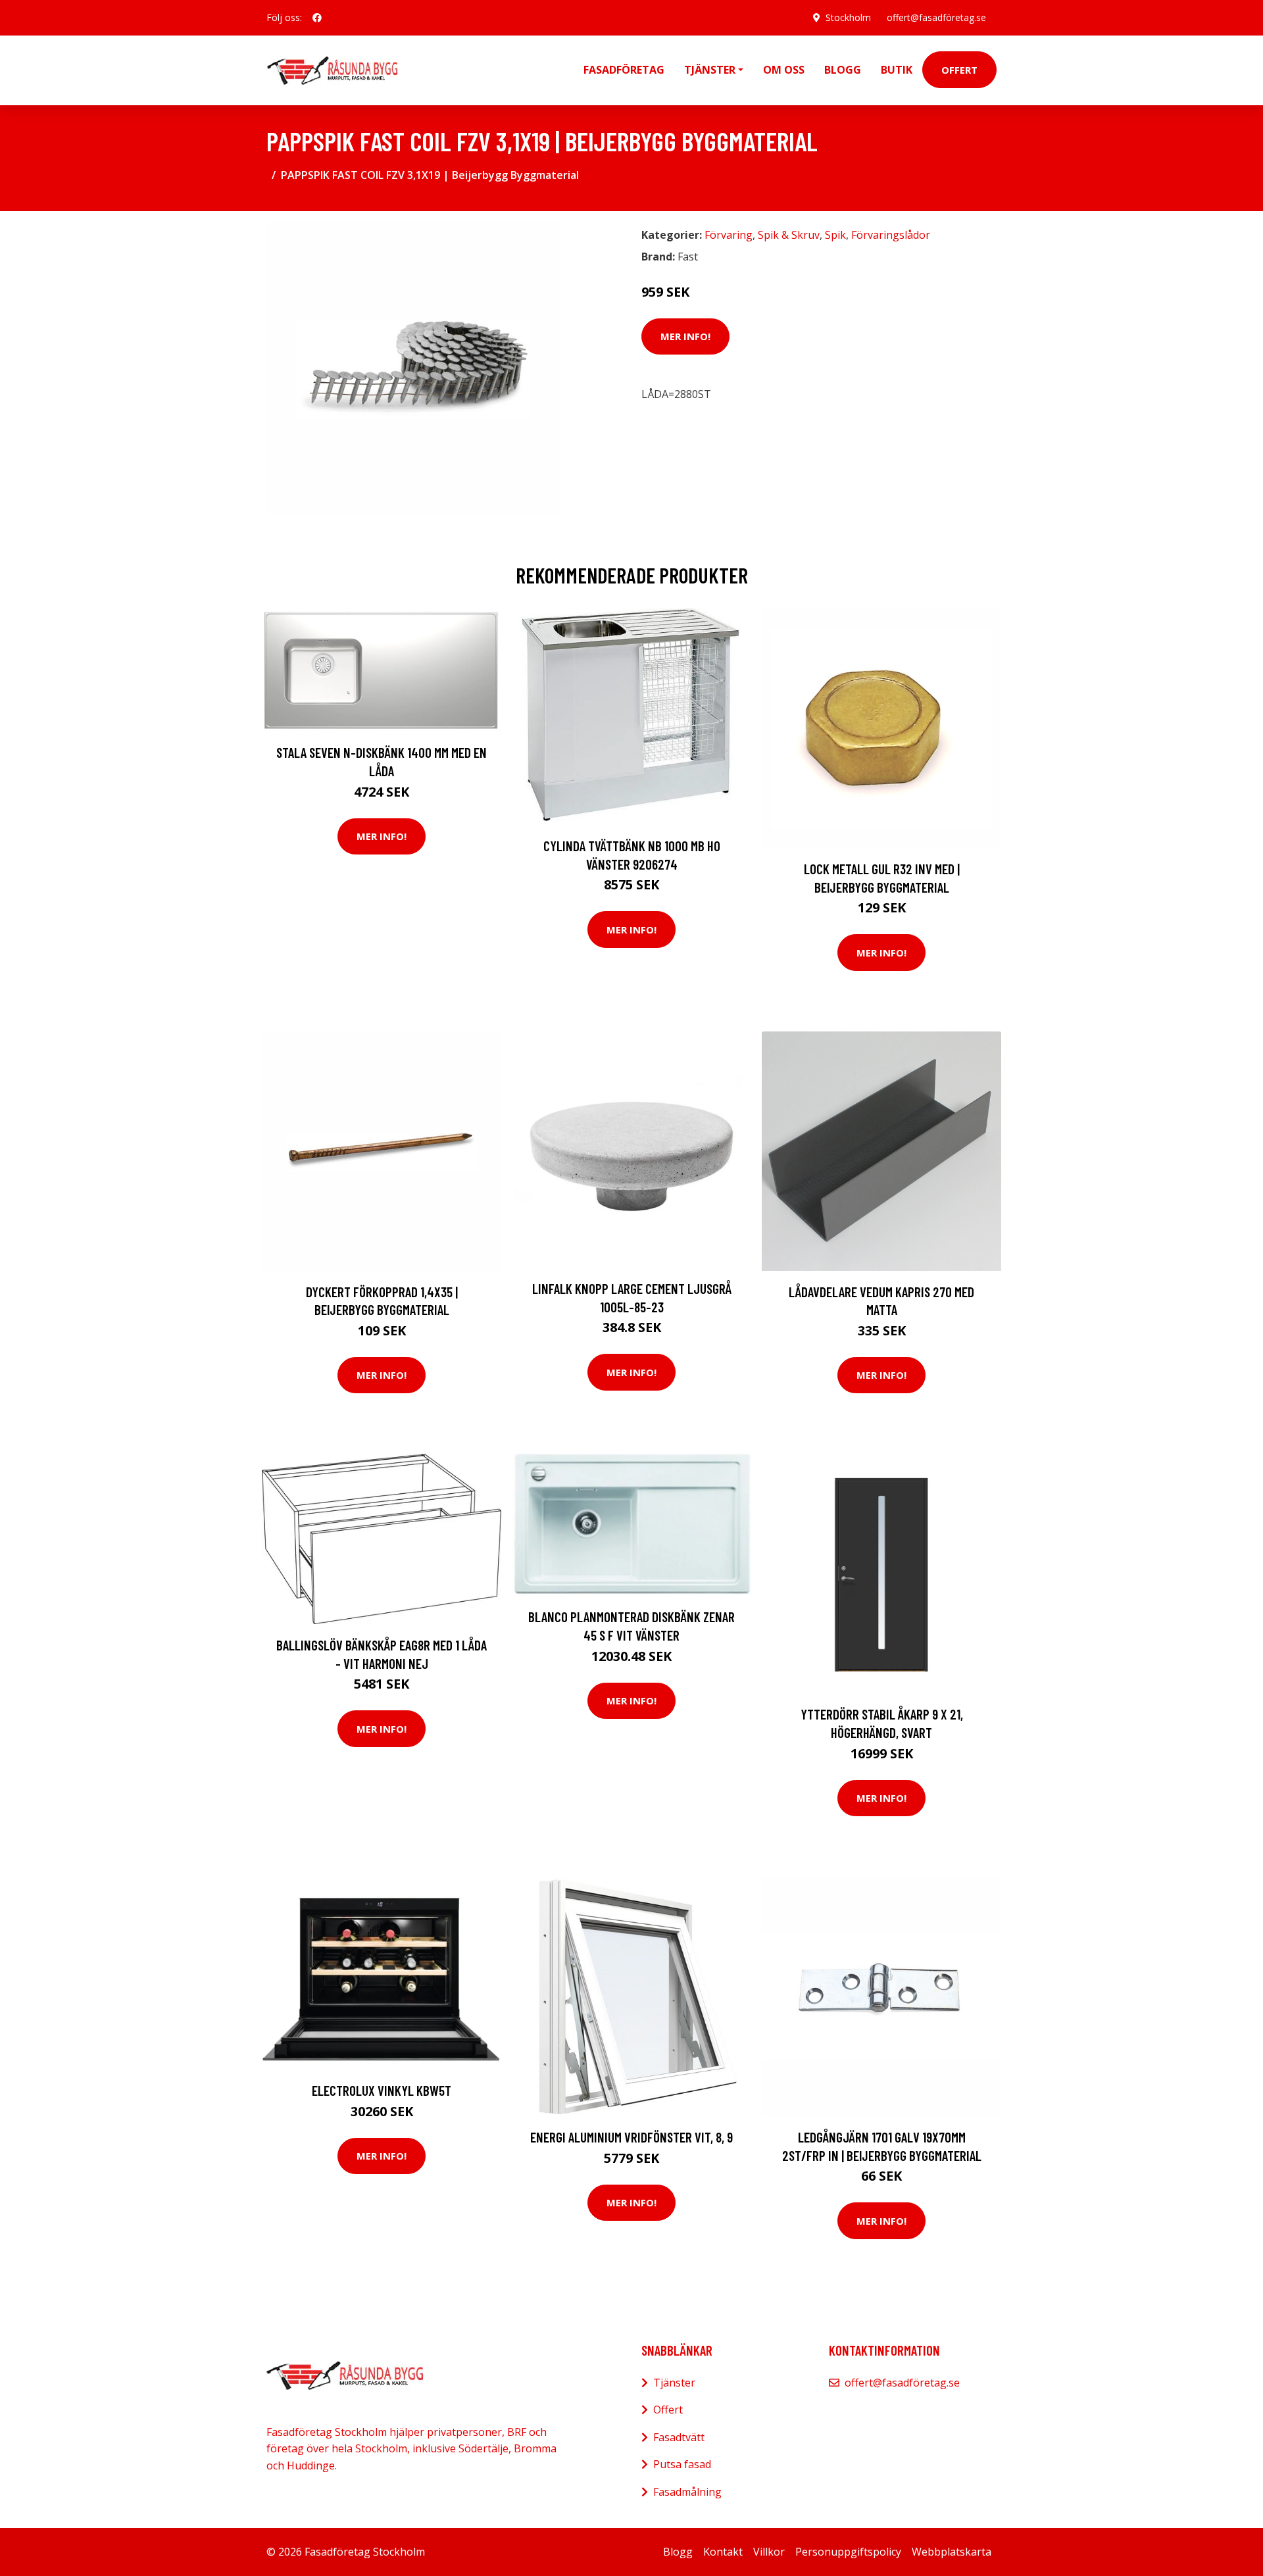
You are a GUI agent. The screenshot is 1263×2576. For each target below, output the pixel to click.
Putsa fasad (682, 2464)
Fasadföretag (624, 70)
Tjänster (674, 2383)
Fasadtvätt (679, 2437)
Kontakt (723, 2552)
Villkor (769, 2552)
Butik (897, 70)
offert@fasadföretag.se (936, 17)
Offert (959, 70)
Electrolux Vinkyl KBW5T (382, 2090)
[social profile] (317, 18)
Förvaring (729, 235)
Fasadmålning (687, 2492)
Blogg (843, 70)
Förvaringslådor (891, 235)
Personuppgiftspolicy (848, 2552)
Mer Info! (685, 336)
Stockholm (848, 17)
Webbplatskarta (952, 2552)
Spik (835, 235)
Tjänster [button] (710, 70)
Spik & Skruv (789, 235)
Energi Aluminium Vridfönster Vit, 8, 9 (631, 2137)
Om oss (784, 70)
